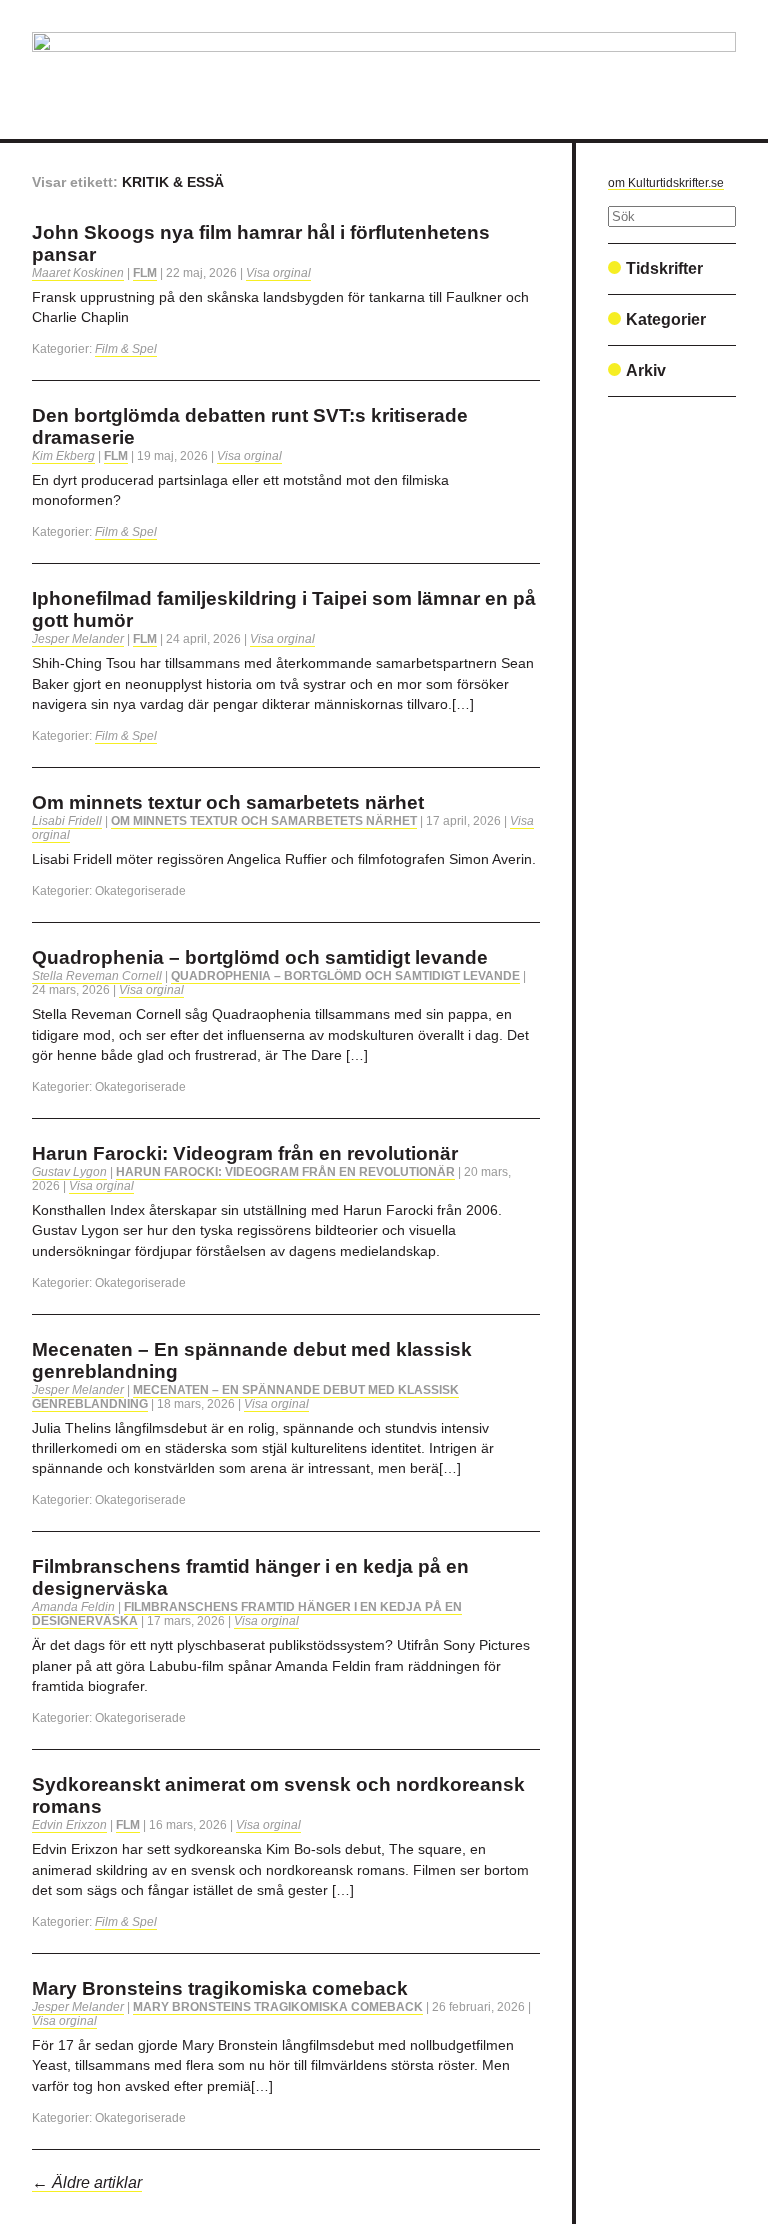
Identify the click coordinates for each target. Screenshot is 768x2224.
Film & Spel (126, 349)
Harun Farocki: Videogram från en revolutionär (245, 1153)
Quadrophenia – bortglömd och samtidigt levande (260, 957)
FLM (145, 273)
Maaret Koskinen (78, 273)
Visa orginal (278, 273)
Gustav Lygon (69, 1172)
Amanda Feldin (73, 1607)
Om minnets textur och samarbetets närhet (228, 802)
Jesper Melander (78, 639)
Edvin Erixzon (69, 1825)
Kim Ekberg (63, 456)
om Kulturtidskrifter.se (666, 183)
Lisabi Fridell (67, 821)
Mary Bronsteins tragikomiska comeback (220, 1988)
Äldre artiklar (87, 2182)
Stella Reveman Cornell (97, 976)
